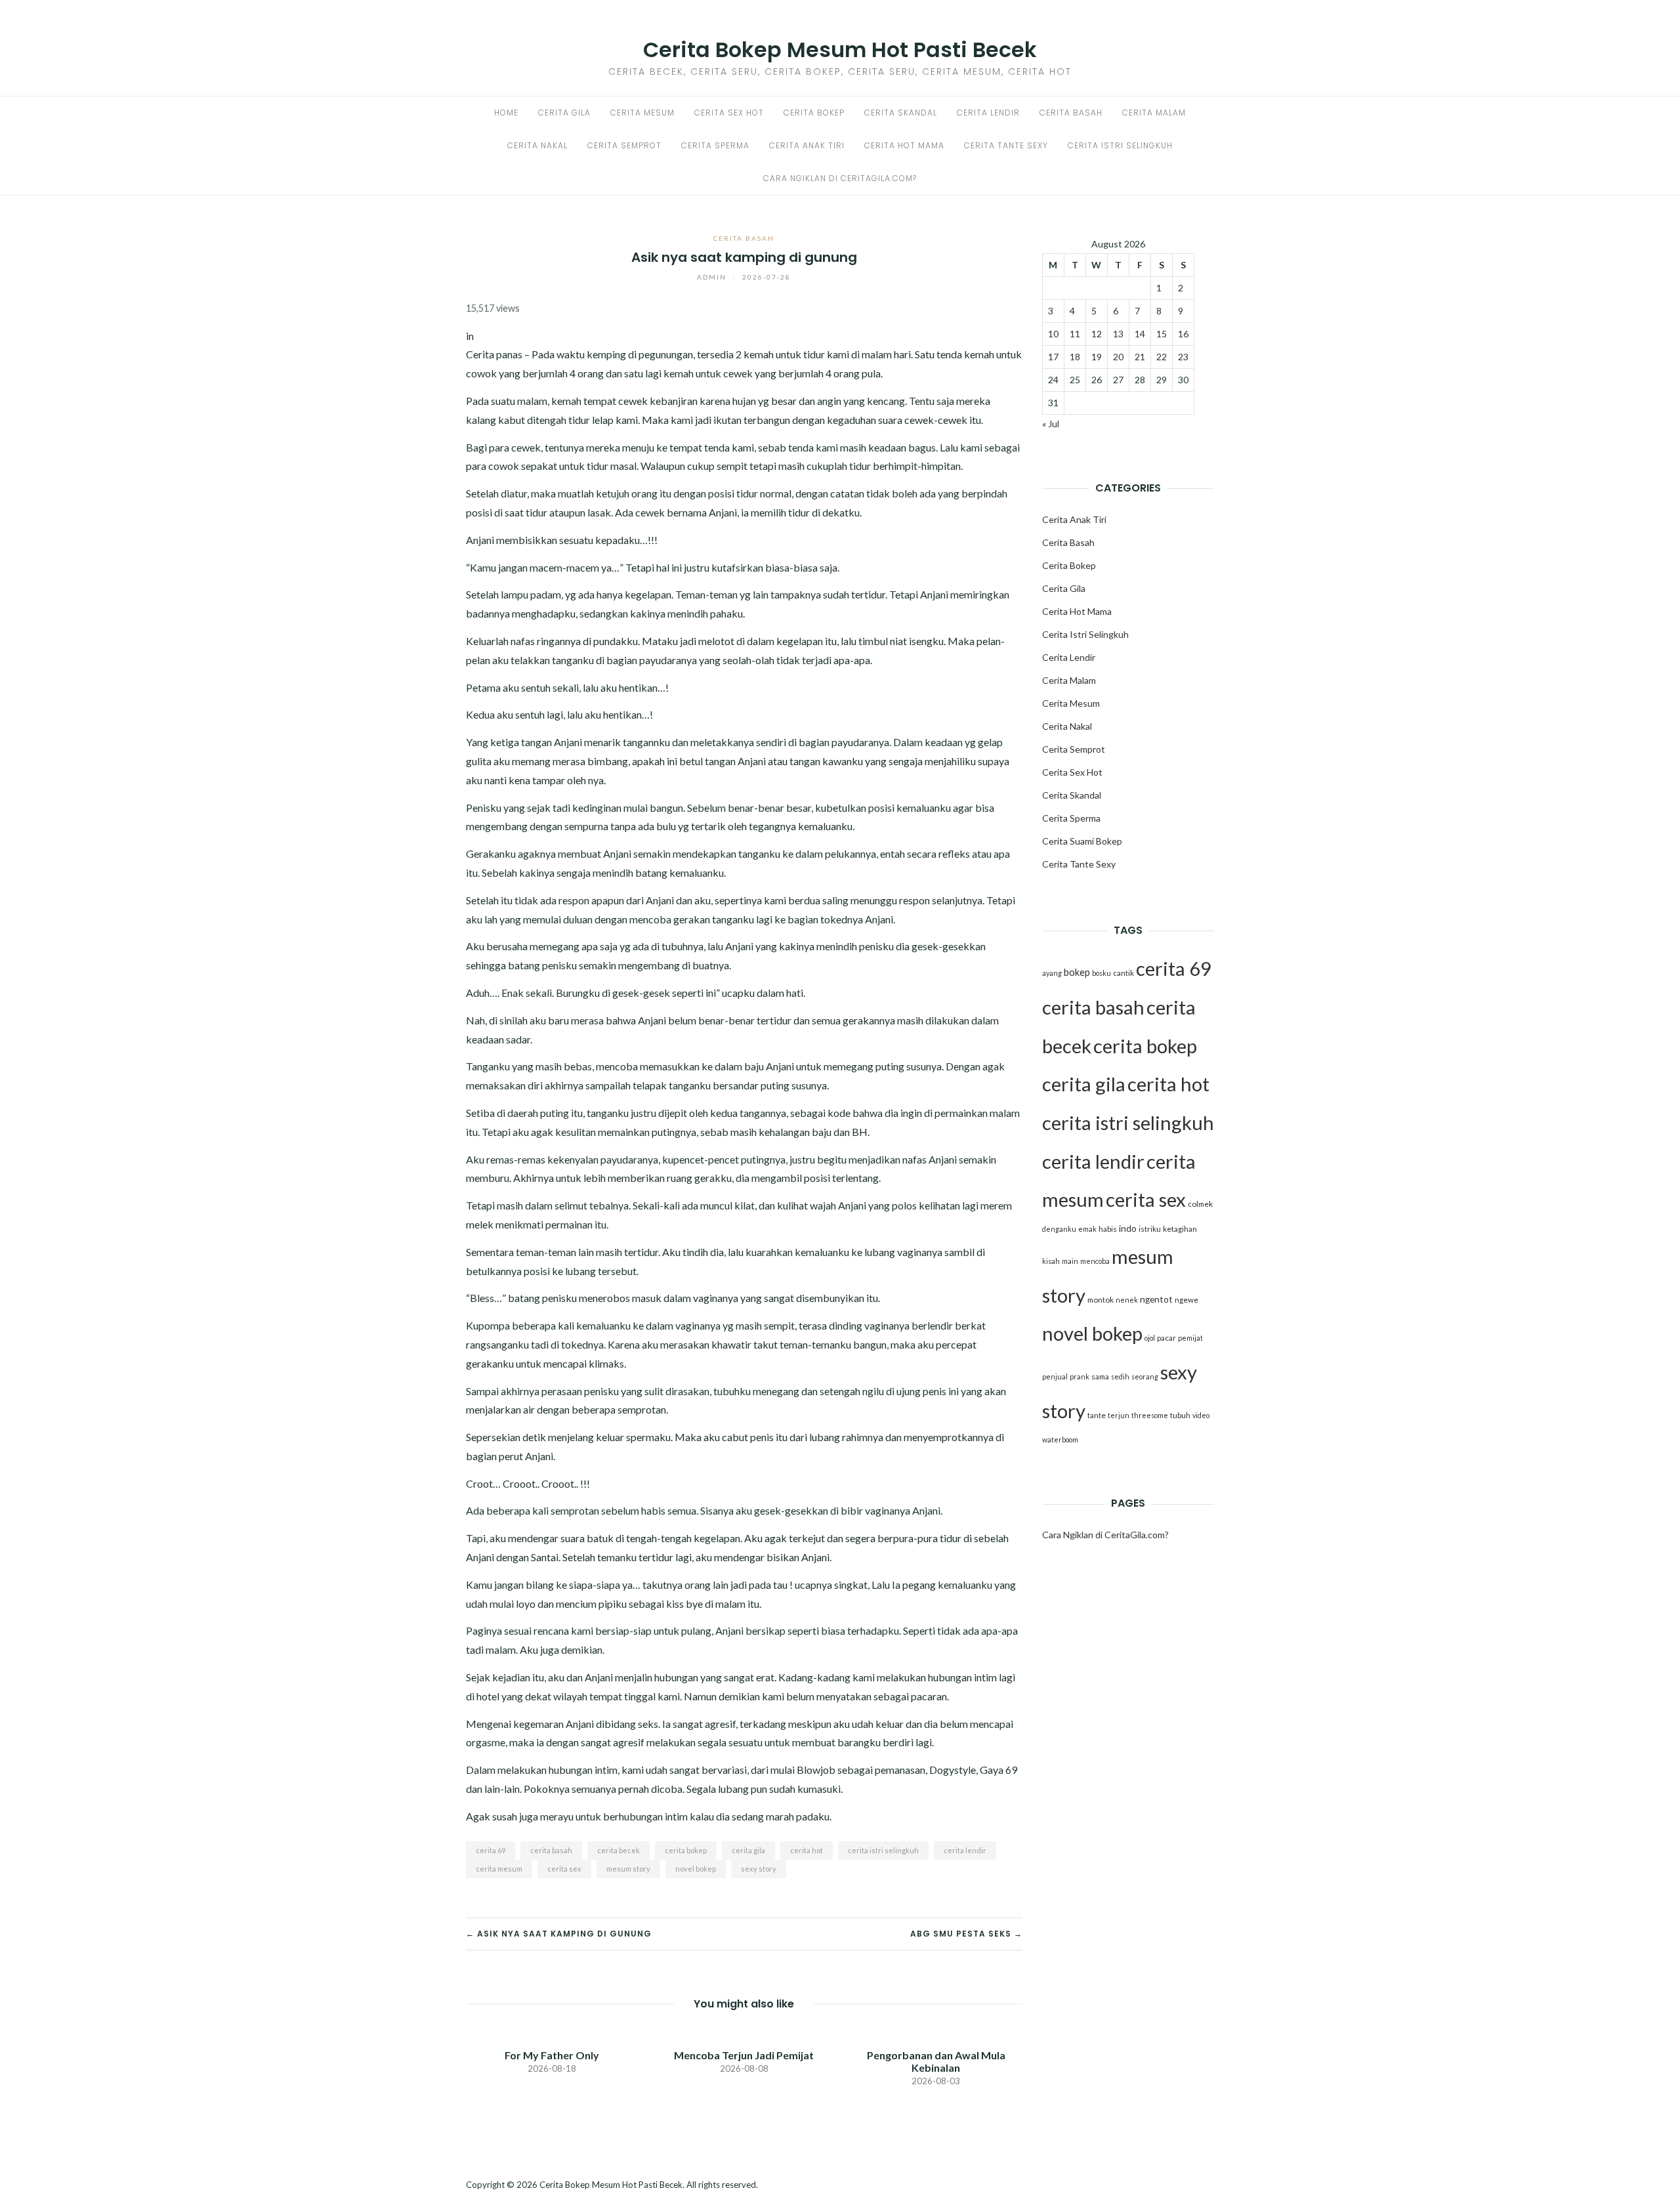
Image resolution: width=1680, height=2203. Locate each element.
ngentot (1156, 1299)
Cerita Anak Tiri (807, 145)
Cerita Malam (1154, 113)
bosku (1102, 973)
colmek (1200, 1204)
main (1070, 1261)
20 (1118, 357)
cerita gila (748, 1850)
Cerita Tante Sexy (1006, 145)
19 (1097, 357)
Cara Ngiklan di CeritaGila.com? (840, 178)
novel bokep (696, 1869)
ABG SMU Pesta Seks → (966, 1934)
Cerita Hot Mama (904, 145)
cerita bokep (686, 1850)
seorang (1145, 1376)
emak (1087, 1229)
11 (1075, 334)
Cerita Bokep (814, 113)
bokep (1077, 972)
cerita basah (551, 1850)
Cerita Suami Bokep (1082, 841)
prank (1080, 1376)
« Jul (1051, 424)
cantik (1123, 973)
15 (1162, 334)
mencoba (1095, 1261)
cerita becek (619, 1850)
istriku (1150, 1229)
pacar (1166, 1338)
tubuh (1180, 1415)
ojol (1150, 1338)
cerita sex (564, 1869)
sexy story (759, 1869)
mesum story (628, 1869)
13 (1118, 334)
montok (1101, 1300)
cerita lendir (965, 1850)
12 (1097, 334)
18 (1075, 357)
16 (1183, 334)
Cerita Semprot (624, 145)
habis (1108, 1229)
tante (1097, 1415)
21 (1140, 357)
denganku (1059, 1229)
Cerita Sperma (715, 145)
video (1201, 1415)
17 (1053, 357)
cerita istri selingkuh (883, 1850)
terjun (1119, 1415)
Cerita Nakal (537, 145)
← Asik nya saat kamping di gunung (559, 1934)
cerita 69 (491, 1850)
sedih (1120, 1376)
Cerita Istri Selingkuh (1120, 145)
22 (1162, 357)
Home (506, 113)
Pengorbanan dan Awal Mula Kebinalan (936, 2061)
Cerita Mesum (642, 113)
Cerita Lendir (988, 113)
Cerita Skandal (901, 113)
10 (1053, 334)
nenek (1127, 1300)
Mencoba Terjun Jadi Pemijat (744, 2055)
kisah (1051, 1261)
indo (1128, 1228)
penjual (1055, 1376)
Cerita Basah (1071, 113)
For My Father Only (552, 2055)
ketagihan (1180, 1229)
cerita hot (807, 1850)
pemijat (1190, 1338)
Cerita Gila (564, 113)
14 (1140, 334)
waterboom (1060, 1439)
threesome (1150, 1415)
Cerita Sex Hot (729, 113)
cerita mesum (499, 1869)
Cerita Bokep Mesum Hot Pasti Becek (840, 50)
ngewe (1186, 1300)
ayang (1052, 973)
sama (1100, 1376)
